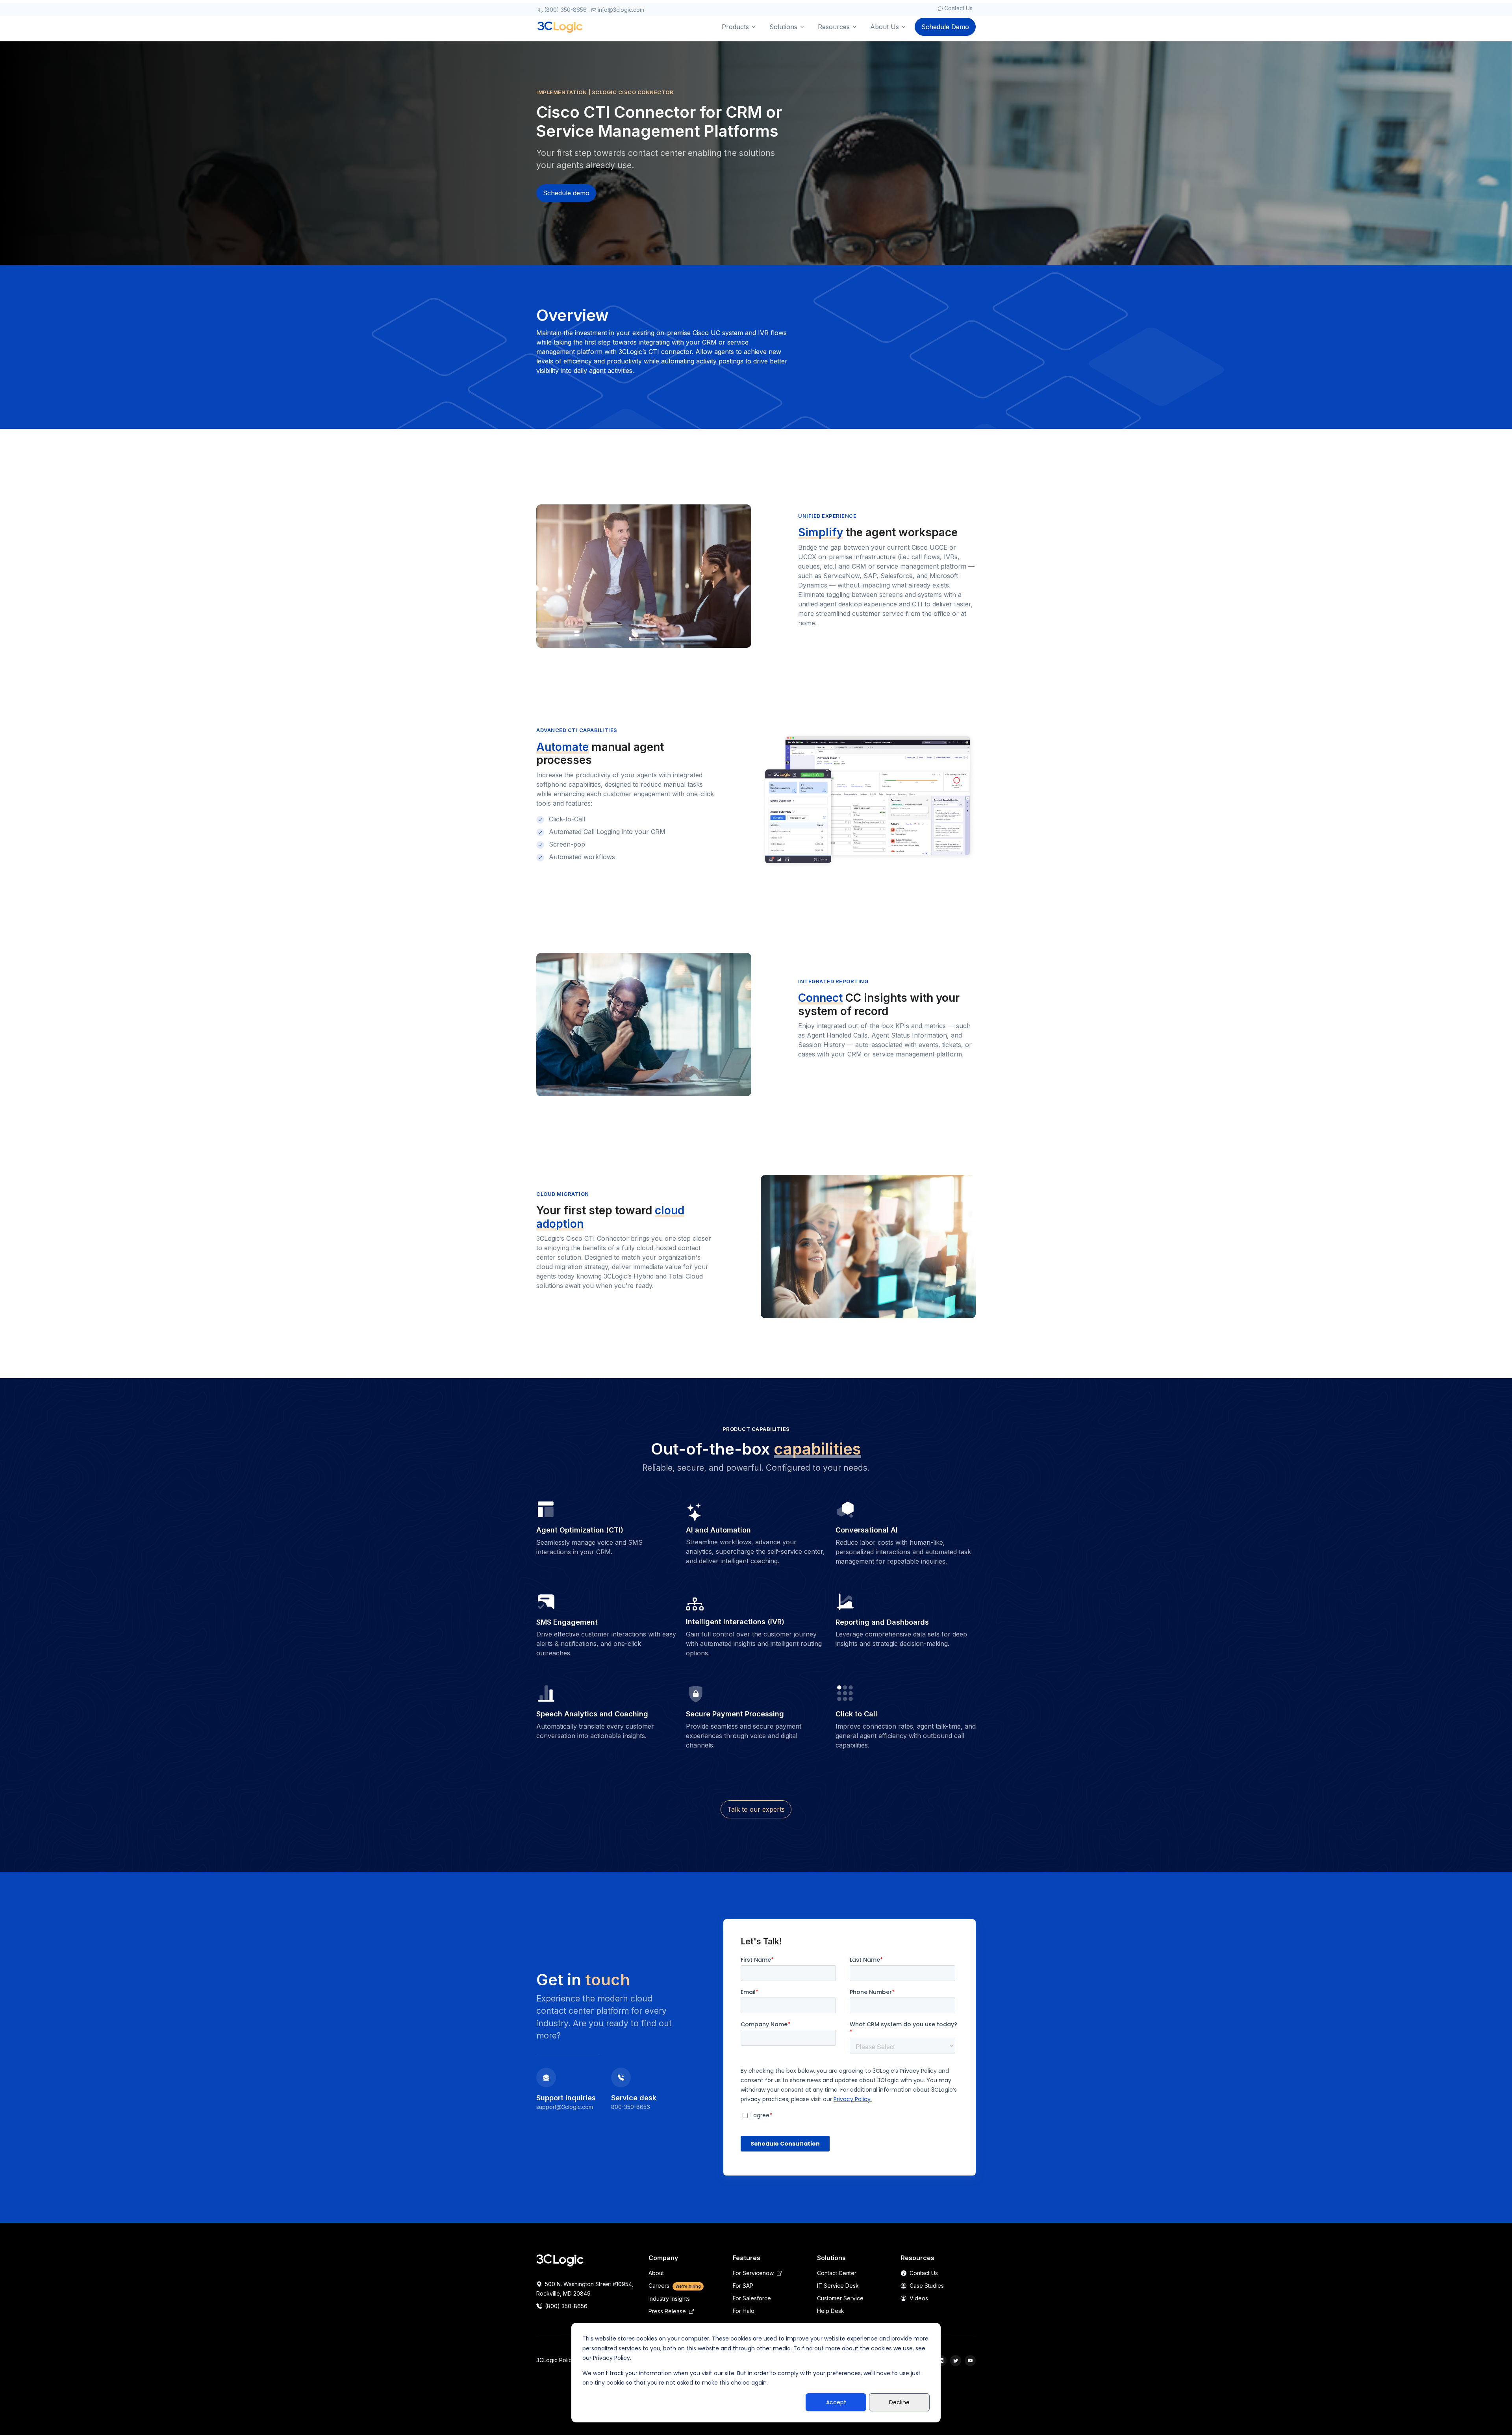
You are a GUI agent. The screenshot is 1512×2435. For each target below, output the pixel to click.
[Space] (560, 2260)
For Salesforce (752, 2298)
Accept (836, 2402)
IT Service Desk (838, 2286)
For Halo (744, 2311)
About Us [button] (885, 27)
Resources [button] (834, 27)
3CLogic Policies (558, 2360)
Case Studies (926, 2286)
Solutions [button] (783, 27)
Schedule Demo (945, 27)
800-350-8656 (631, 2107)
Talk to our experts (756, 1809)
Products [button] (735, 27)
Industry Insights (669, 2299)
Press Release (668, 2311)
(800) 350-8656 (565, 10)
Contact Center (837, 2273)
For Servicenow (754, 2273)
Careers (675, 2286)
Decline (899, 2402)
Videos (918, 2298)
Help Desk (831, 2311)
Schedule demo (566, 193)
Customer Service (840, 2298)
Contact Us (958, 8)
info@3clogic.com (620, 10)
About (656, 2273)
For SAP (743, 2286)
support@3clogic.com (565, 2107)
